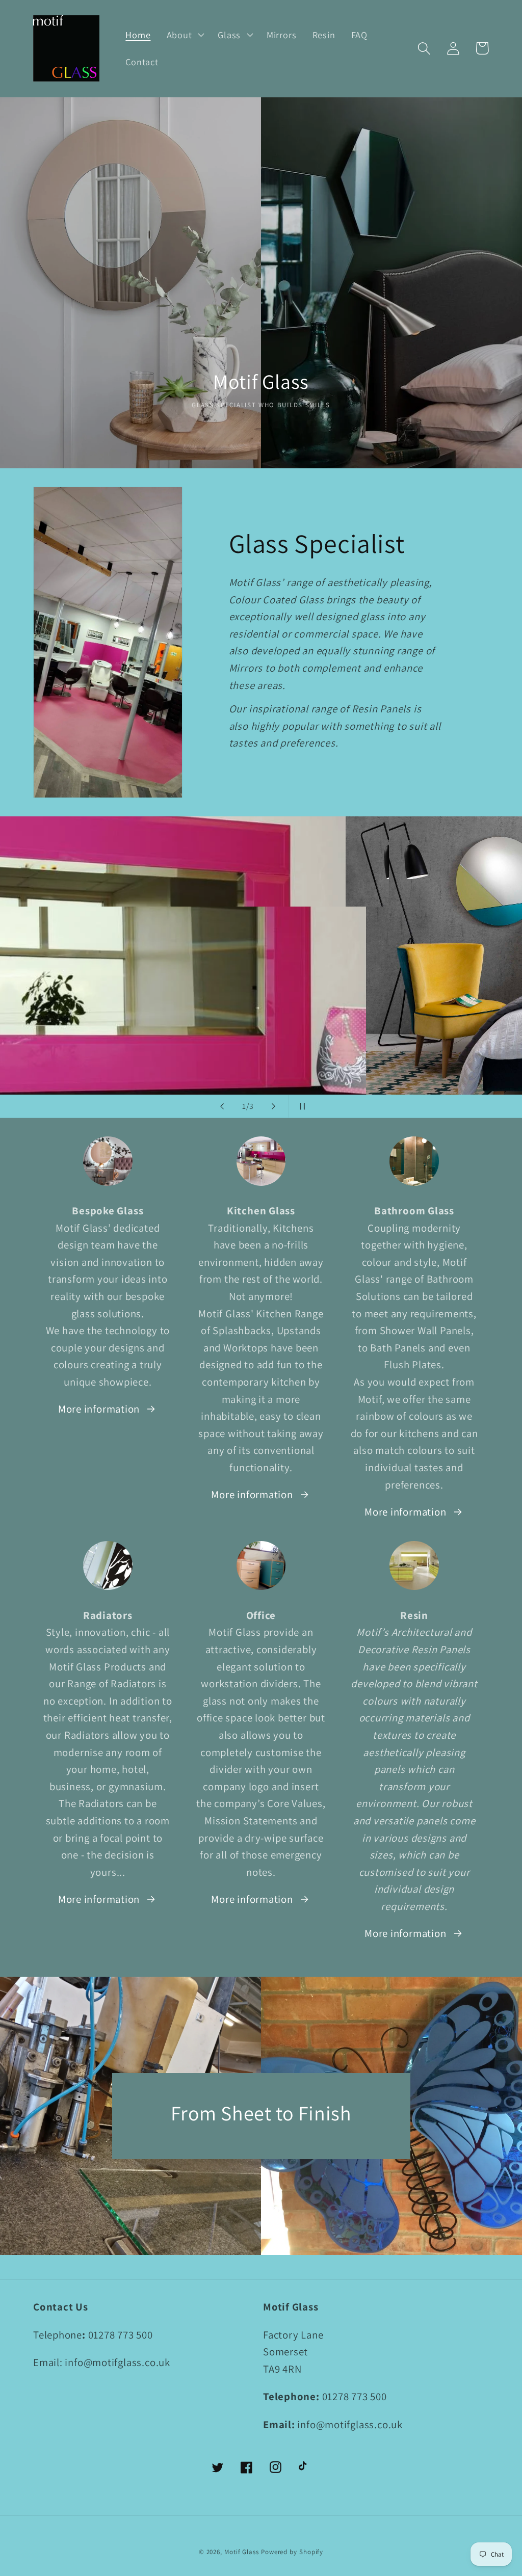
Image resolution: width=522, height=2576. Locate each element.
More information (99, 1409)
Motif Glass (242, 2552)
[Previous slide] (222, 1106)
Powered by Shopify (292, 2552)
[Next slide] (274, 1106)
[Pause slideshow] (300, 1106)
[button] (184, 35)
